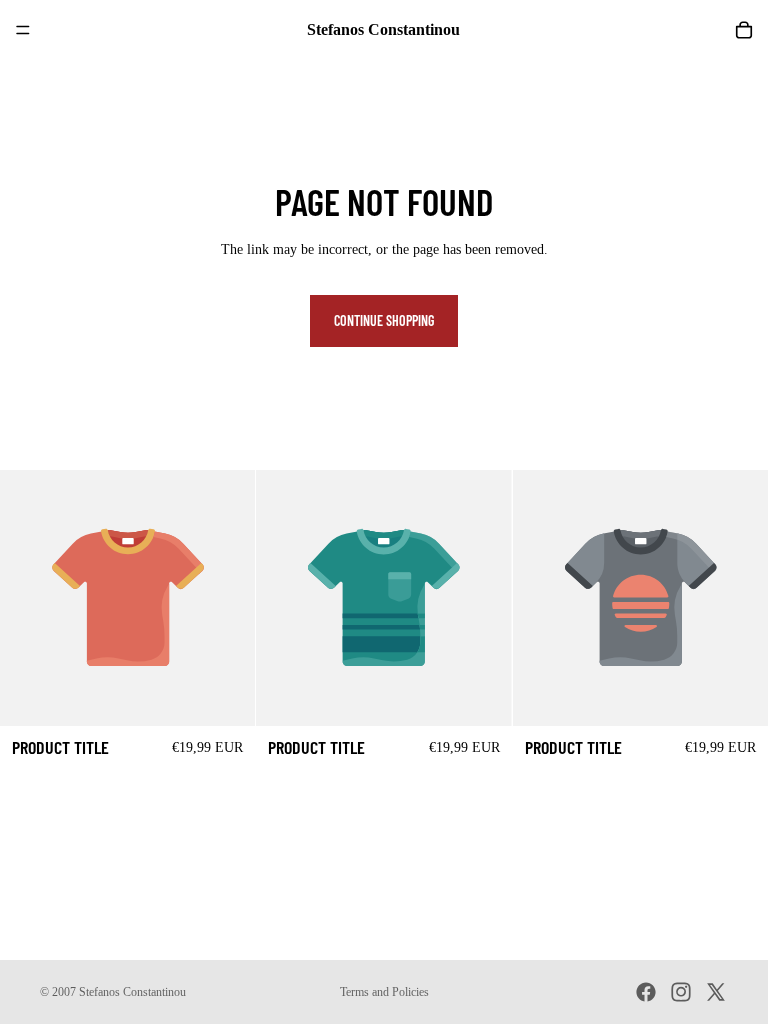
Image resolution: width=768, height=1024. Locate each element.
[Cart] (744, 30)
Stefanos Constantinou (132, 992)
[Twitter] (716, 992)
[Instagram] (681, 992)
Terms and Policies (384, 992)
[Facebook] (646, 992)
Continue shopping (384, 320)
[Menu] (23, 30)
